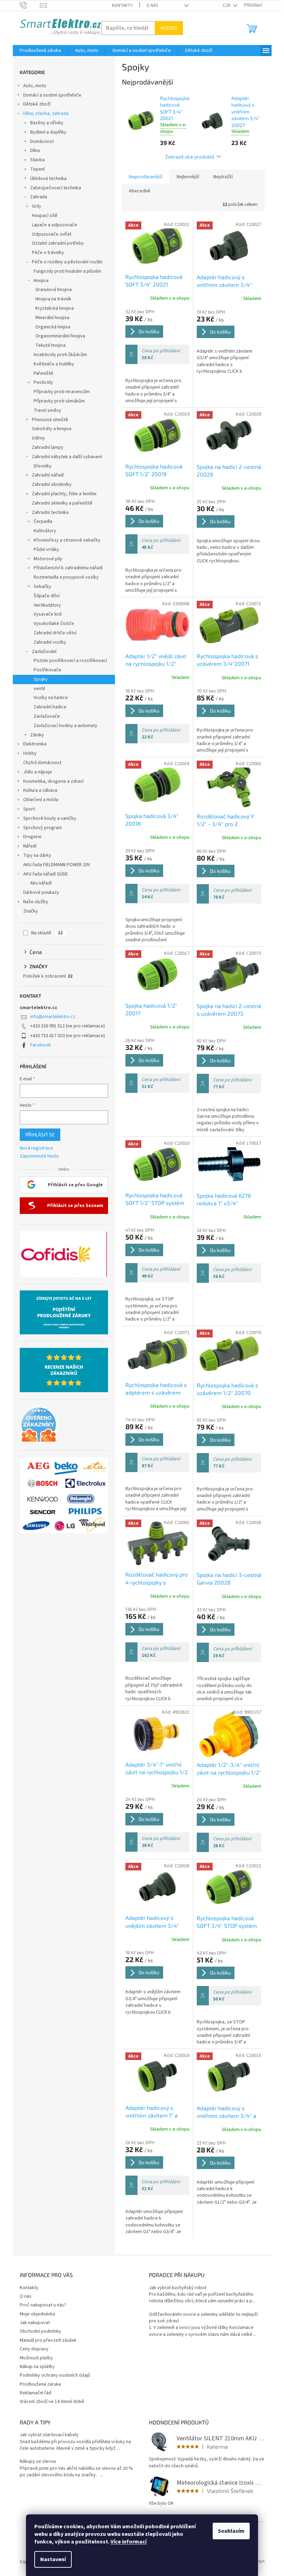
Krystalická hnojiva (55, 308)
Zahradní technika (50, 513)
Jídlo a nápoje (38, 772)
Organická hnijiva (53, 327)
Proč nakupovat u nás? (43, 2305)
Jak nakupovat (35, 2323)
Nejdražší (223, 177)
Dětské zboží (37, 104)
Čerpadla (43, 521)
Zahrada (39, 197)
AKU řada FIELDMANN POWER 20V (57, 865)
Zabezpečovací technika (56, 188)
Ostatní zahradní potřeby (58, 243)
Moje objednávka (37, 2314)
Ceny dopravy (34, 2349)
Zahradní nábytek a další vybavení (67, 457)
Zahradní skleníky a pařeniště (62, 503)
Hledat (169, 28)
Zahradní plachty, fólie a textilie (64, 494)
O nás (152, 6)
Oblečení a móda (41, 800)
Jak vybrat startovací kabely (49, 2435)
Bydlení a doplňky (48, 132)
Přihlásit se (40, 1135)
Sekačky (42, 587)
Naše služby (36, 902)
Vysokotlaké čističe (54, 624)
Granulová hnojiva (54, 290)
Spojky (41, 679)
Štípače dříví (47, 596)
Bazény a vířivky (47, 123)
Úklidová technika (48, 179)
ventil (39, 689)
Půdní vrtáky (46, 550)
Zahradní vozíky (50, 642)
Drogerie (32, 837)
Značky (31, 911)
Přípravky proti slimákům (59, 401)
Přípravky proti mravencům (62, 392)
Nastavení (53, 2559)
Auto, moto (35, 86)
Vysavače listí (48, 614)
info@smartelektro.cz (53, 1017)
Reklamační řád (35, 2393)
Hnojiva (41, 281)
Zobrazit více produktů (190, 157)
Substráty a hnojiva (52, 429)
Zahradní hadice (50, 707)
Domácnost (42, 142)
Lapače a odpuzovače (55, 225)
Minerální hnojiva (52, 318)
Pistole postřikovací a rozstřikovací (70, 661)
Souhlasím (231, 2531)
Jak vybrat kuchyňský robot (178, 2288)
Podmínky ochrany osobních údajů (55, 2375)
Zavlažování (44, 652)
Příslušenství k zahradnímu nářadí (68, 568)
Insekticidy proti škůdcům (60, 355)
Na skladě (47, 933)
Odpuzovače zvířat (52, 234)
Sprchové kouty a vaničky (50, 818)
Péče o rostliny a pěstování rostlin (67, 262)
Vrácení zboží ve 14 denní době (52, 2402)
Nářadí (30, 846)
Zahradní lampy (48, 447)
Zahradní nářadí (48, 475)
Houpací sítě (45, 216)
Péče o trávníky (48, 253)
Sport (29, 809)
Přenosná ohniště (50, 420)
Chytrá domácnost (42, 763)
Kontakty (122, 6)
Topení (37, 169)
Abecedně (140, 191)
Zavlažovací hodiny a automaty (65, 726)
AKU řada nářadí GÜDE (46, 874)
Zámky (37, 735)
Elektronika (35, 744)
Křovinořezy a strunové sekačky (67, 540)
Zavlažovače (47, 716)
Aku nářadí (41, 883)
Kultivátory (45, 531)
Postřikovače (47, 670)
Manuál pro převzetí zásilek (48, 2340)
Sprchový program (43, 828)
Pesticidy (43, 382)
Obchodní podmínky (41, 2331)
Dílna (35, 151)
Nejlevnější (188, 177)
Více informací (128, 2542)
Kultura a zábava (40, 790)
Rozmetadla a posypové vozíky (66, 577)
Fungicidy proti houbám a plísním (67, 271)
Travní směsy (47, 410)
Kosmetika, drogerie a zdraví (53, 781)
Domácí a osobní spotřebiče (52, 95)
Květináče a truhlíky (54, 364)
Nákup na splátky (37, 2367)
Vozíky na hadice (51, 698)
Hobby (30, 753)
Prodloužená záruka (40, 2384)
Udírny (38, 438)
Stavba (37, 160)
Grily (37, 206)
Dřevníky (43, 466)
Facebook (41, 1045)
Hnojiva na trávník (53, 299)
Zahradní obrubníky (52, 484)
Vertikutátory (47, 605)
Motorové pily (48, 559)
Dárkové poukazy (41, 892)
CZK (227, 6)
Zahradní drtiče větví (55, 633)
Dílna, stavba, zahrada (46, 114)
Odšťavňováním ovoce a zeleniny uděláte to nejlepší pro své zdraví (203, 2318)
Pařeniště (43, 373)
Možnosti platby (36, 2358)
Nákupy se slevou (38, 2462)
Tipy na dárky (37, 855)
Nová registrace (36, 1148)
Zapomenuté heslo (39, 1156)
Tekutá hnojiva (50, 345)
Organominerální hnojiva (60, 336)
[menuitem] (40, 51)
